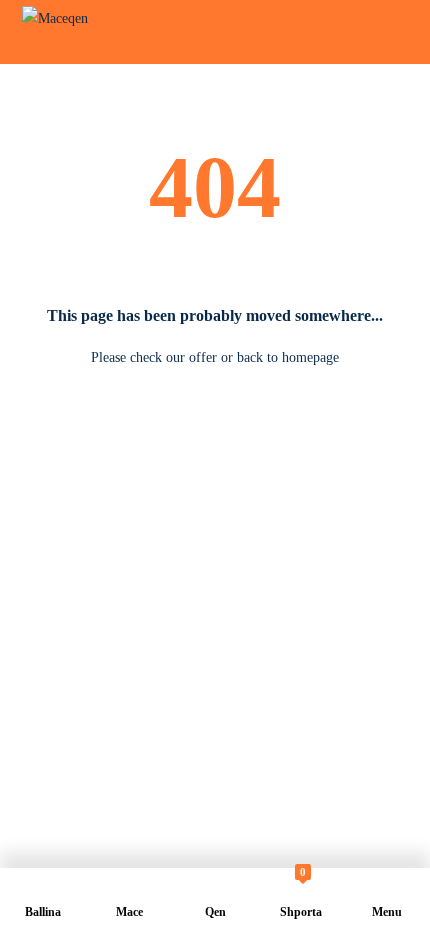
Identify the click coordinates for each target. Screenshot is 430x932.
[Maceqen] (64, 32)
